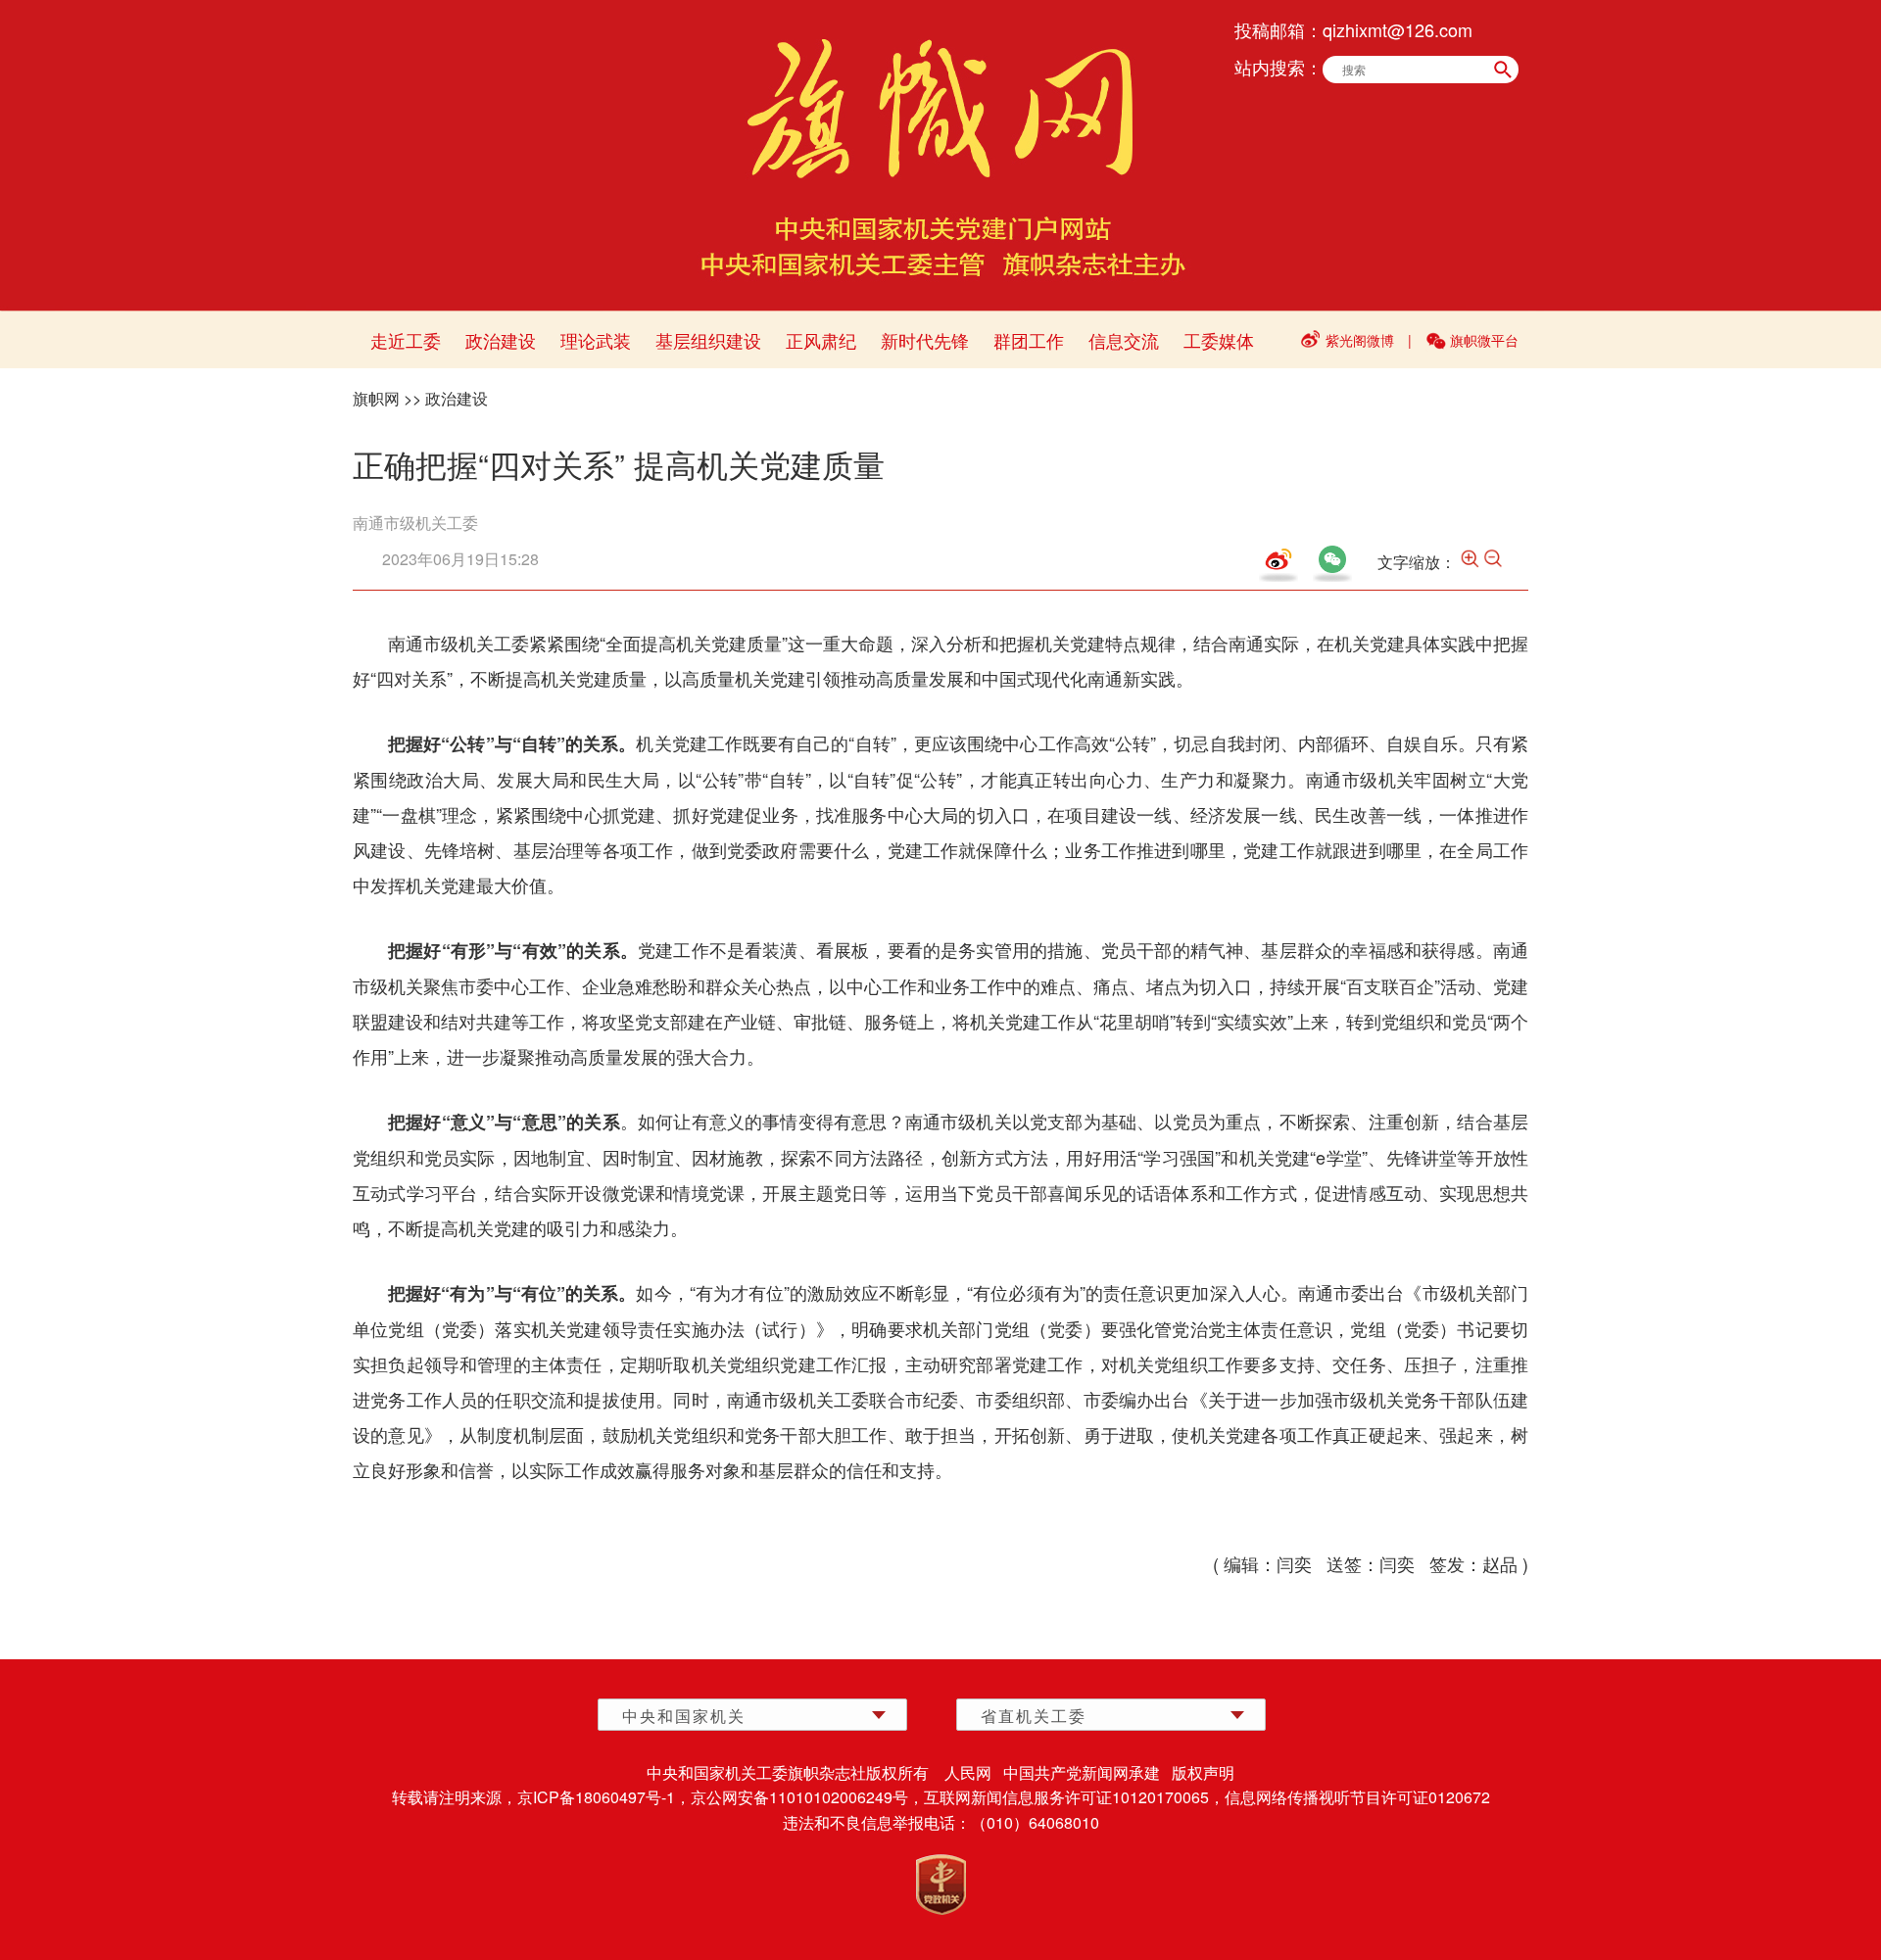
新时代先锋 (925, 340)
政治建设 (501, 340)
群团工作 (1029, 340)
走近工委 (406, 340)
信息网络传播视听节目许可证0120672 (1357, 1797)
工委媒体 (1219, 340)
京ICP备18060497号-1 (596, 1797)
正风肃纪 (821, 340)
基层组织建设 (708, 340)
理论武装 (596, 340)
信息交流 (1124, 340)
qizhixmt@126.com (1398, 29)
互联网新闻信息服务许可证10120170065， (1074, 1797)
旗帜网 (376, 398)
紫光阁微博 (1360, 340)
